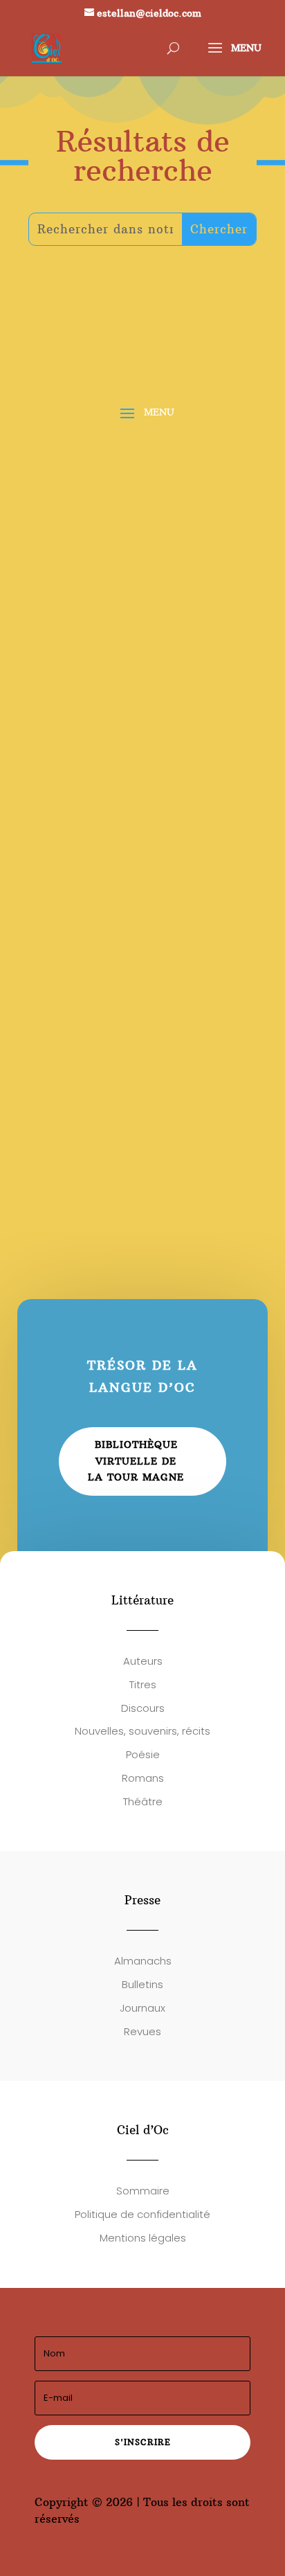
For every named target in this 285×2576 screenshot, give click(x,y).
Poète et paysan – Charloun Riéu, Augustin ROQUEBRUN (129, 943)
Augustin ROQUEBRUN (104, 515)
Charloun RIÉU (82, 965)
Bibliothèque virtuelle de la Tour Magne (136, 1461)
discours (64, 548)
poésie (213, 531)
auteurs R (121, 548)
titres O (120, 843)
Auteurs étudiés (85, 531)
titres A (195, 515)
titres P (63, 1015)
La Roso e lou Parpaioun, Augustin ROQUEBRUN (117, 1115)
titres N (120, 704)
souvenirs (162, 531)
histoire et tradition (169, 999)
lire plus (62, 585)
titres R (63, 1154)
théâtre (194, 1138)
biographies (74, 999)
